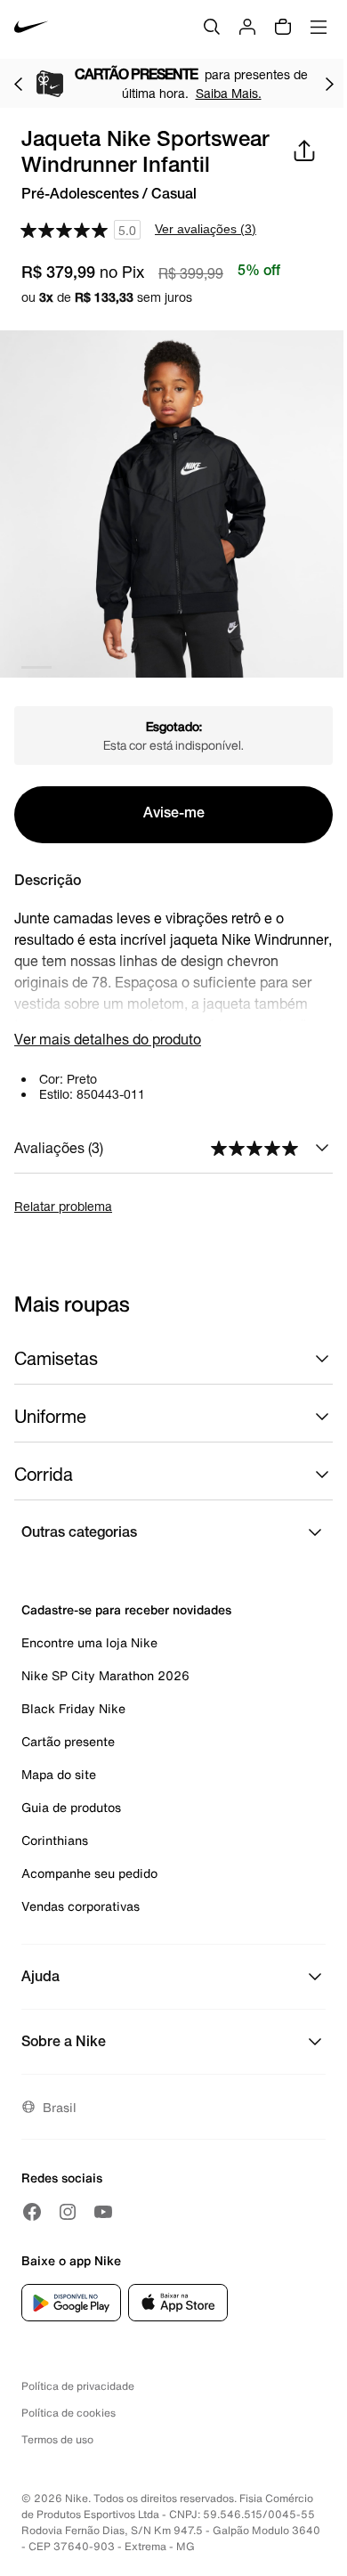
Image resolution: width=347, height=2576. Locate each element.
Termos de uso (57, 2439)
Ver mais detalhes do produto (108, 1039)
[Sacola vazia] (283, 27)
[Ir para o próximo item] (329, 84)
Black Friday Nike (73, 1708)
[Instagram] (68, 2212)
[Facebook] (32, 2212)
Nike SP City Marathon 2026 (105, 1675)
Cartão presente (68, 1741)
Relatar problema (63, 1206)
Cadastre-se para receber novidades (126, 1609)
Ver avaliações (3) (206, 229)
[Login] (247, 27)
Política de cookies (69, 2413)
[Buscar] (212, 27)
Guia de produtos (71, 1807)
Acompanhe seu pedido (89, 1873)
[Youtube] (103, 2212)
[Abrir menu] (319, 27)
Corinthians (55, 1840)
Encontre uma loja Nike (89, 1642)
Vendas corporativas (81, 1906)
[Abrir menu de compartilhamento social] (304, 150)
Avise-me (174, 815)
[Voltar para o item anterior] (18, 84)
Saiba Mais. (229, 93)
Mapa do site (59, 1774)
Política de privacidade (78, 2386)
